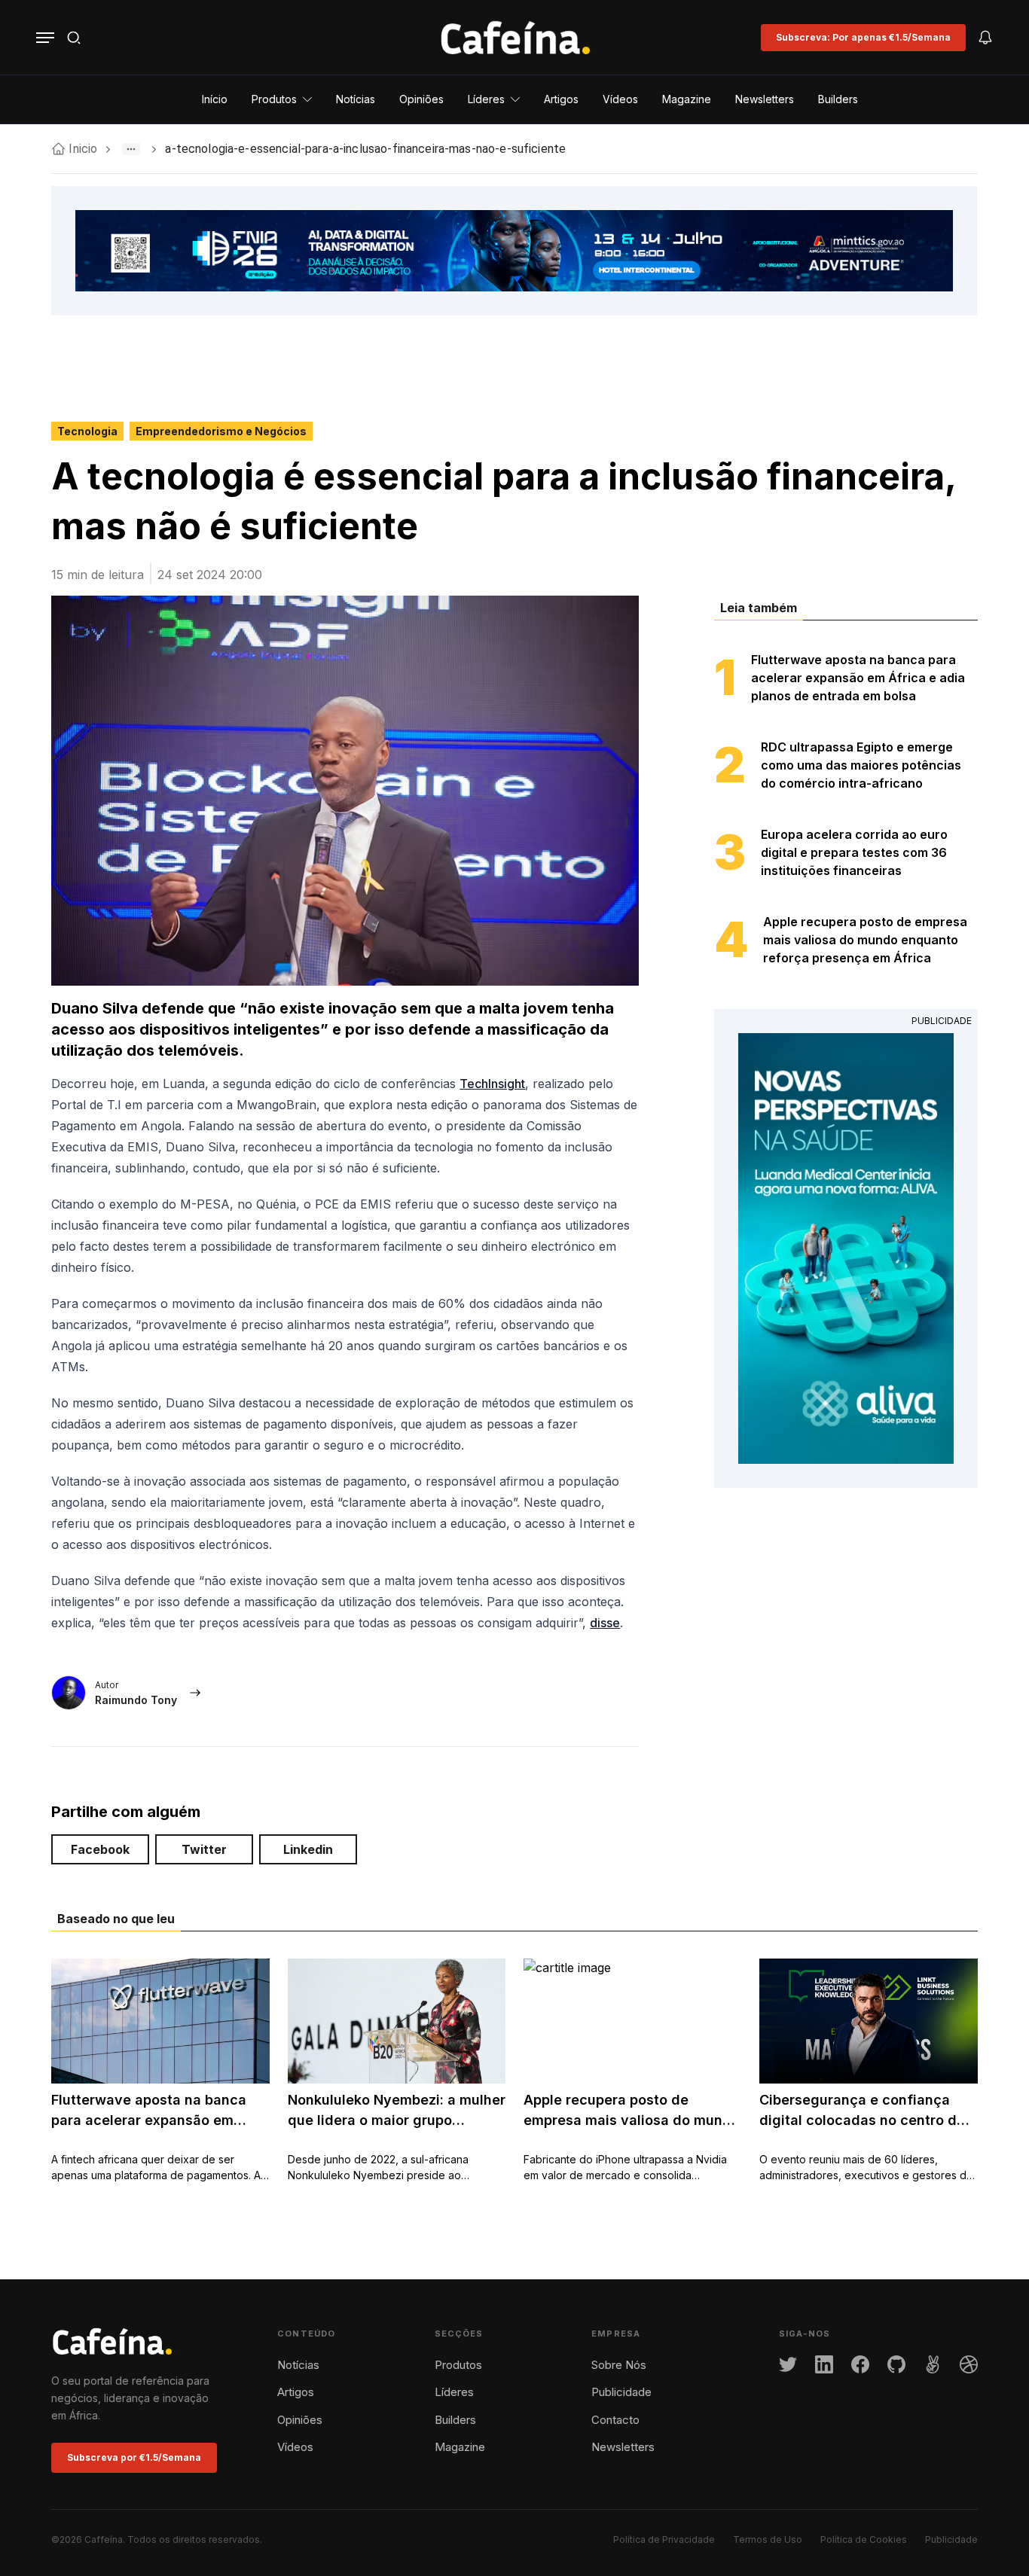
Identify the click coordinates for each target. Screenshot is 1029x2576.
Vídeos (295, 2447)
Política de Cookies (864, 2539)
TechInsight (492, 1084)
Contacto (615, 2420)
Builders (455, 2420)
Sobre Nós (619, 2365)
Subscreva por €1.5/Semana (134, 2457)
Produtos (458, 2365)
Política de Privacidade (664, 2539)
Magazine (460, 2447)
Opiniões (300, 2420)
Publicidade (621, 2392)
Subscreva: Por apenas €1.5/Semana (863, 37)
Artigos (296, 2392)
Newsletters (623, 2447)
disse (605, 1623)
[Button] (45, 38)
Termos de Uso (768, 2539)
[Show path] (131, 149)
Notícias (298, 2365)
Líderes (454, 2392)
